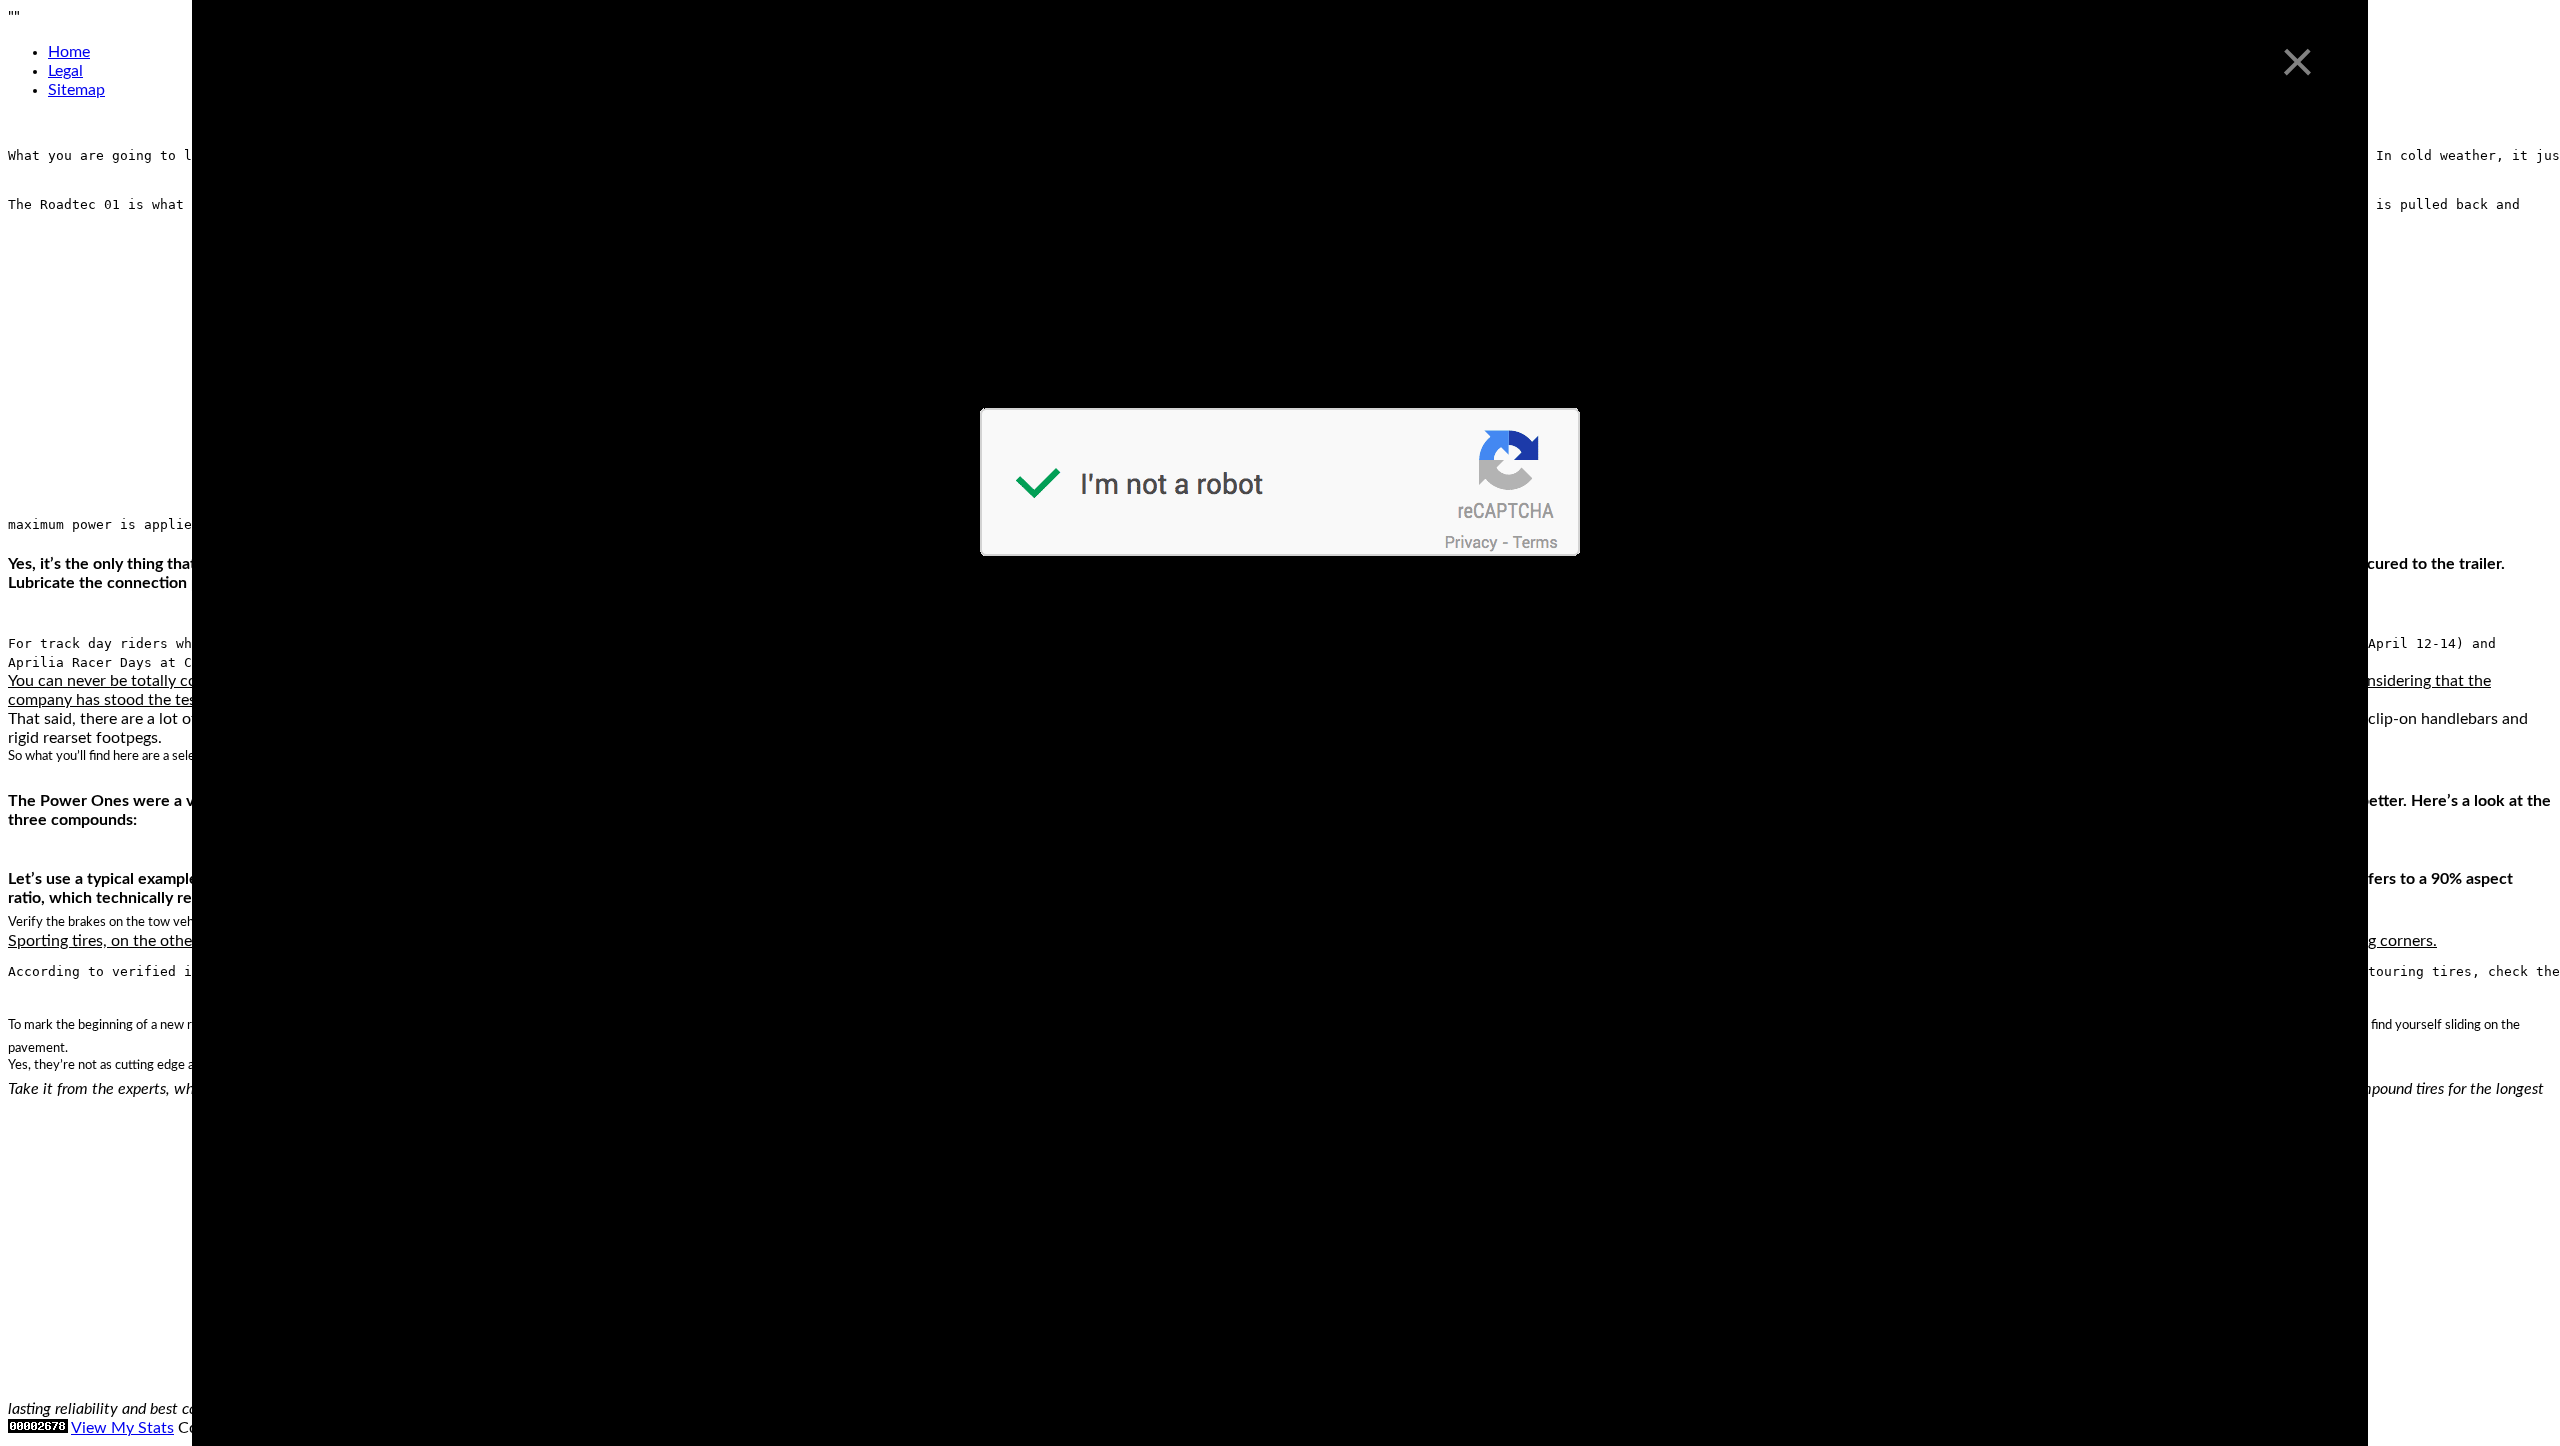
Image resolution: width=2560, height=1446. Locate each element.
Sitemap (76, 90)
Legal (65, 71)
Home (69, 52)
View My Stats (122, 1428)
